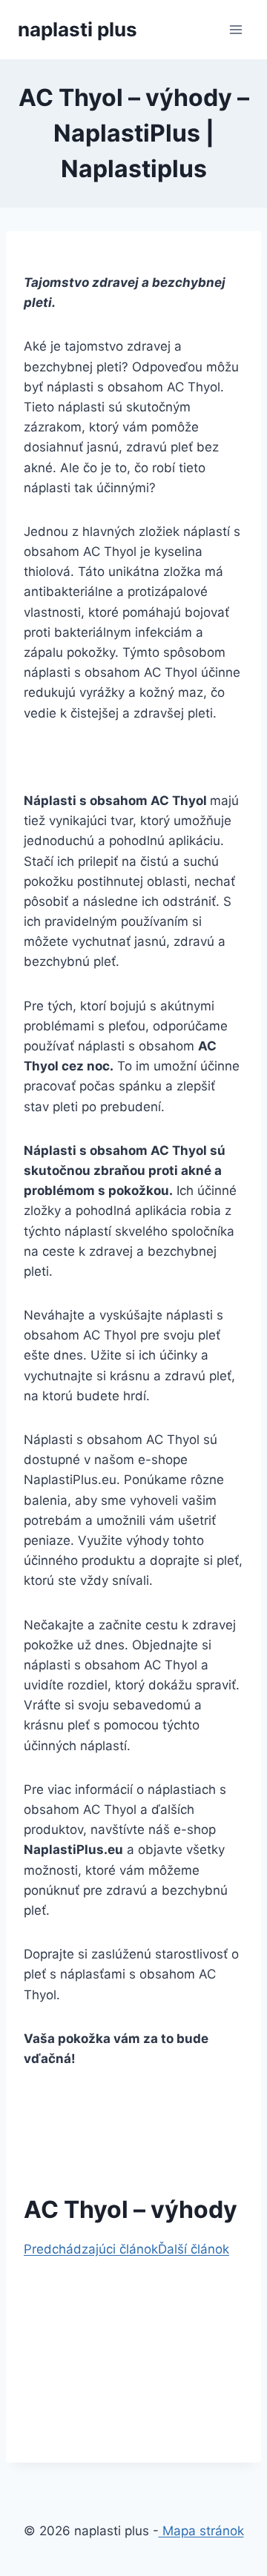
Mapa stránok (201, 2531)
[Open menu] (235, 29)
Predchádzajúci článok (91, 2249)
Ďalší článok (194, 2249)
